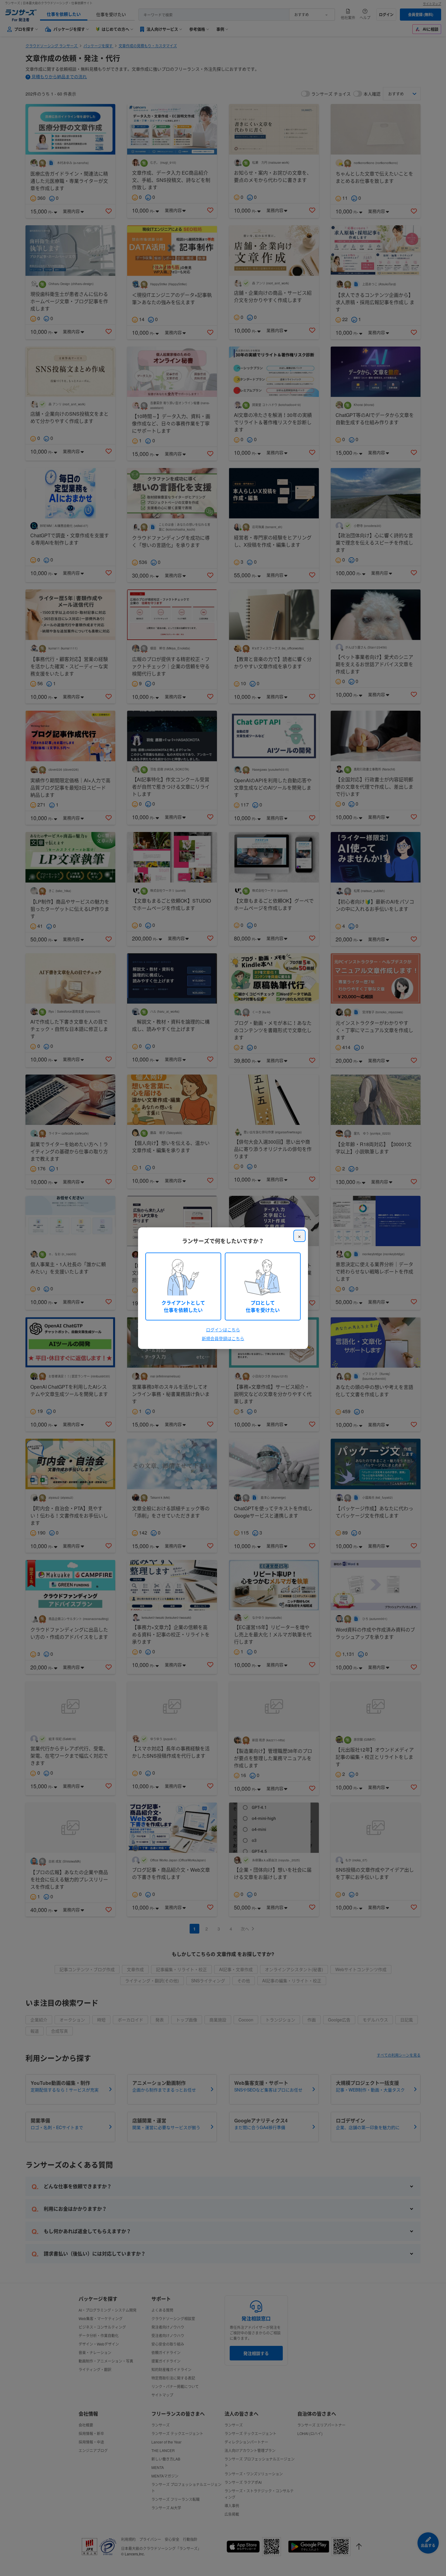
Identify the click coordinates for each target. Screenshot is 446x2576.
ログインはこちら (223, 1330)
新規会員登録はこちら (223, 1338)
